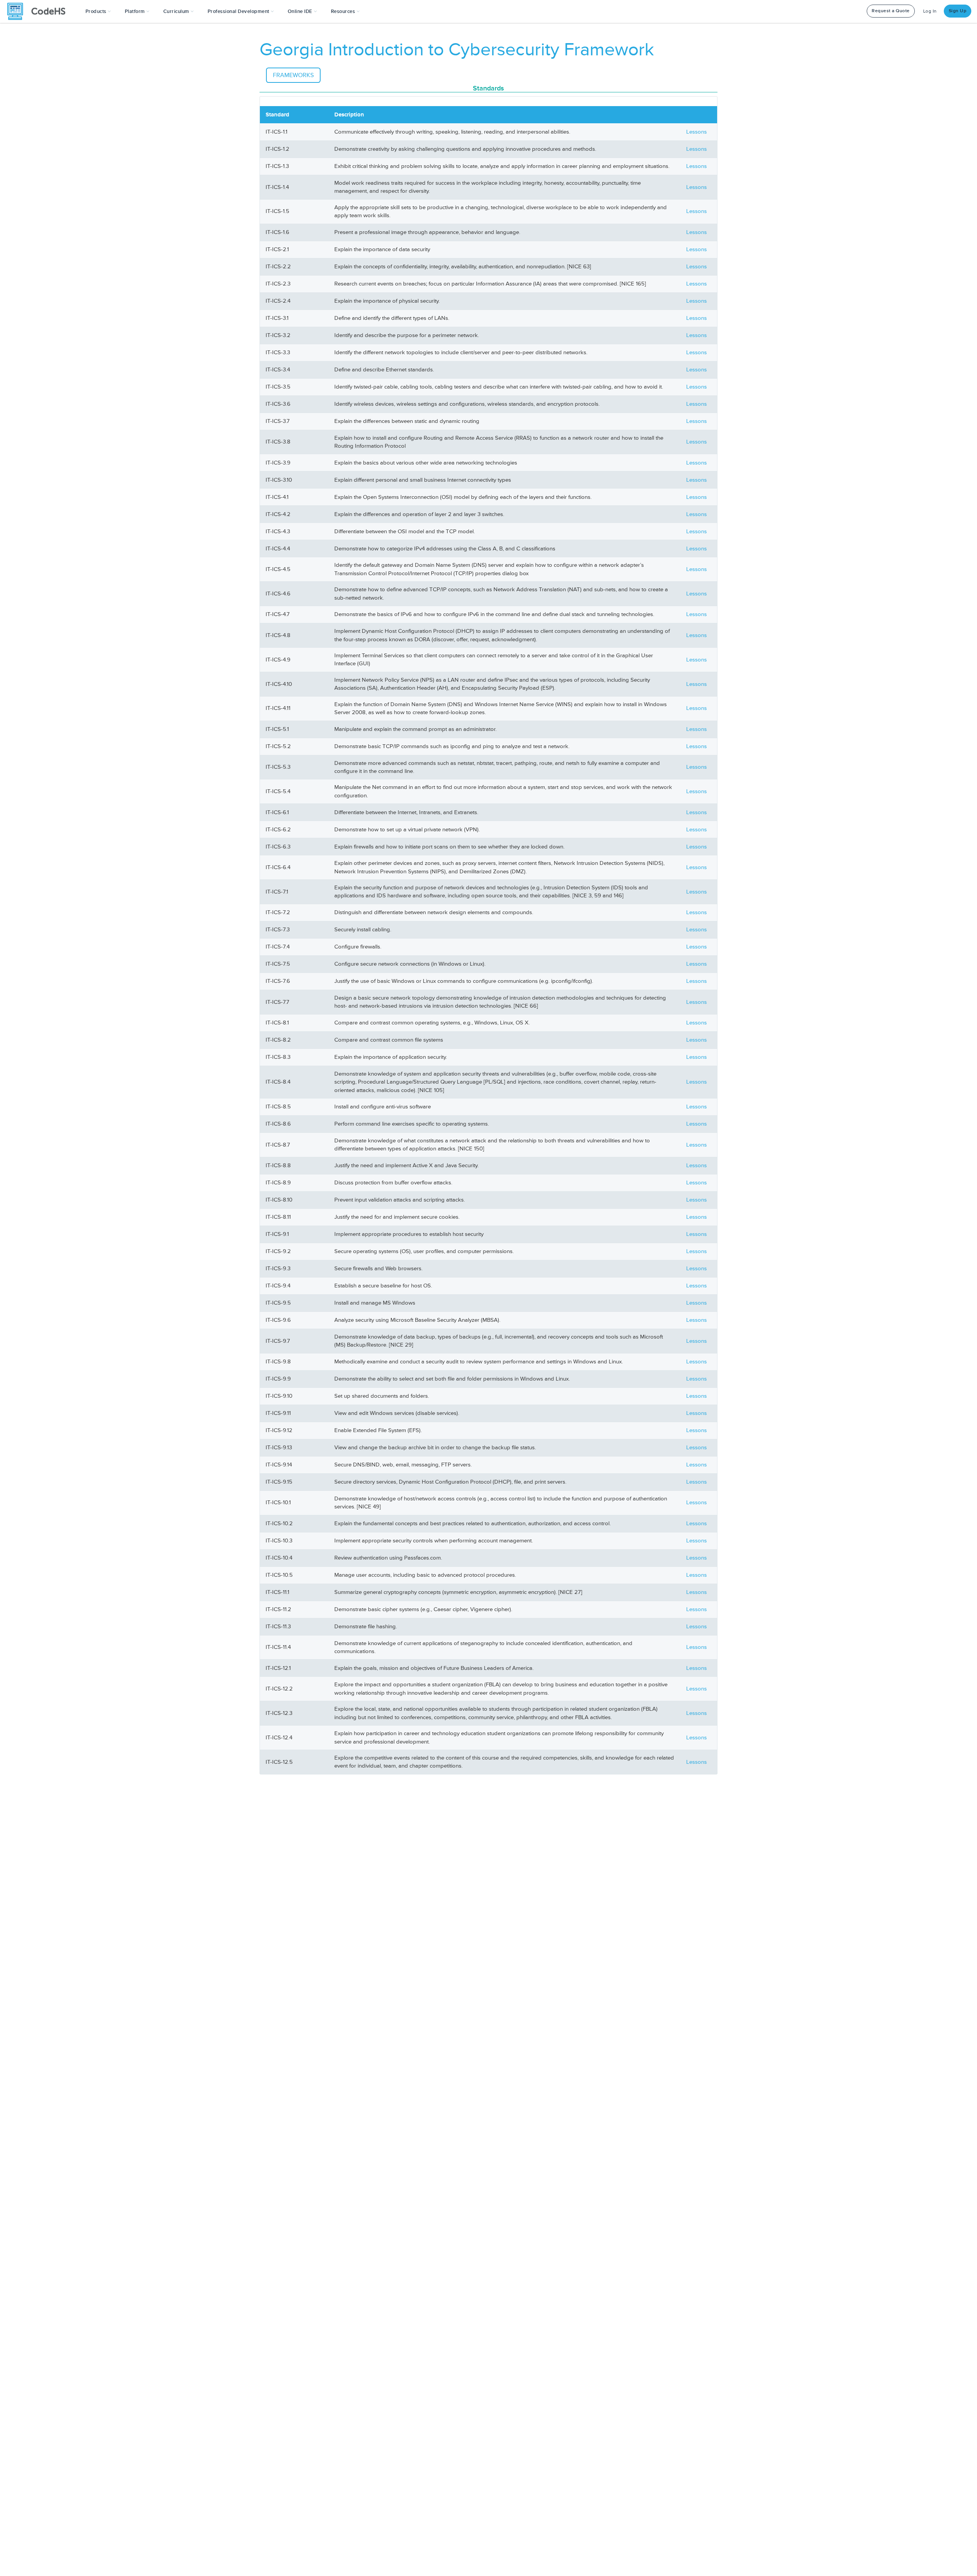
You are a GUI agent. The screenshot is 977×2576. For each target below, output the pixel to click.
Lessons (696, 132)
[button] (98, 11)
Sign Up (958, 11)
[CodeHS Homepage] (39, 11)
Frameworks (293, 75)
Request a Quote (891, 11)
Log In (930, 11)
